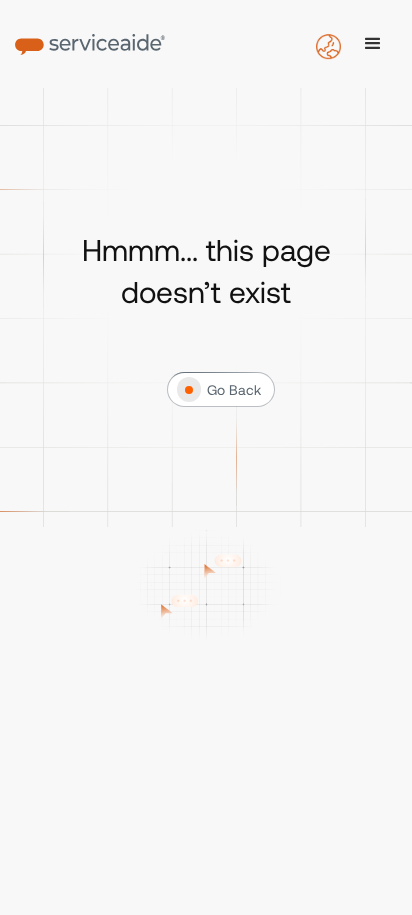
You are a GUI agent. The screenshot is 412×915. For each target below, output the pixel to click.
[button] (373, 44)
